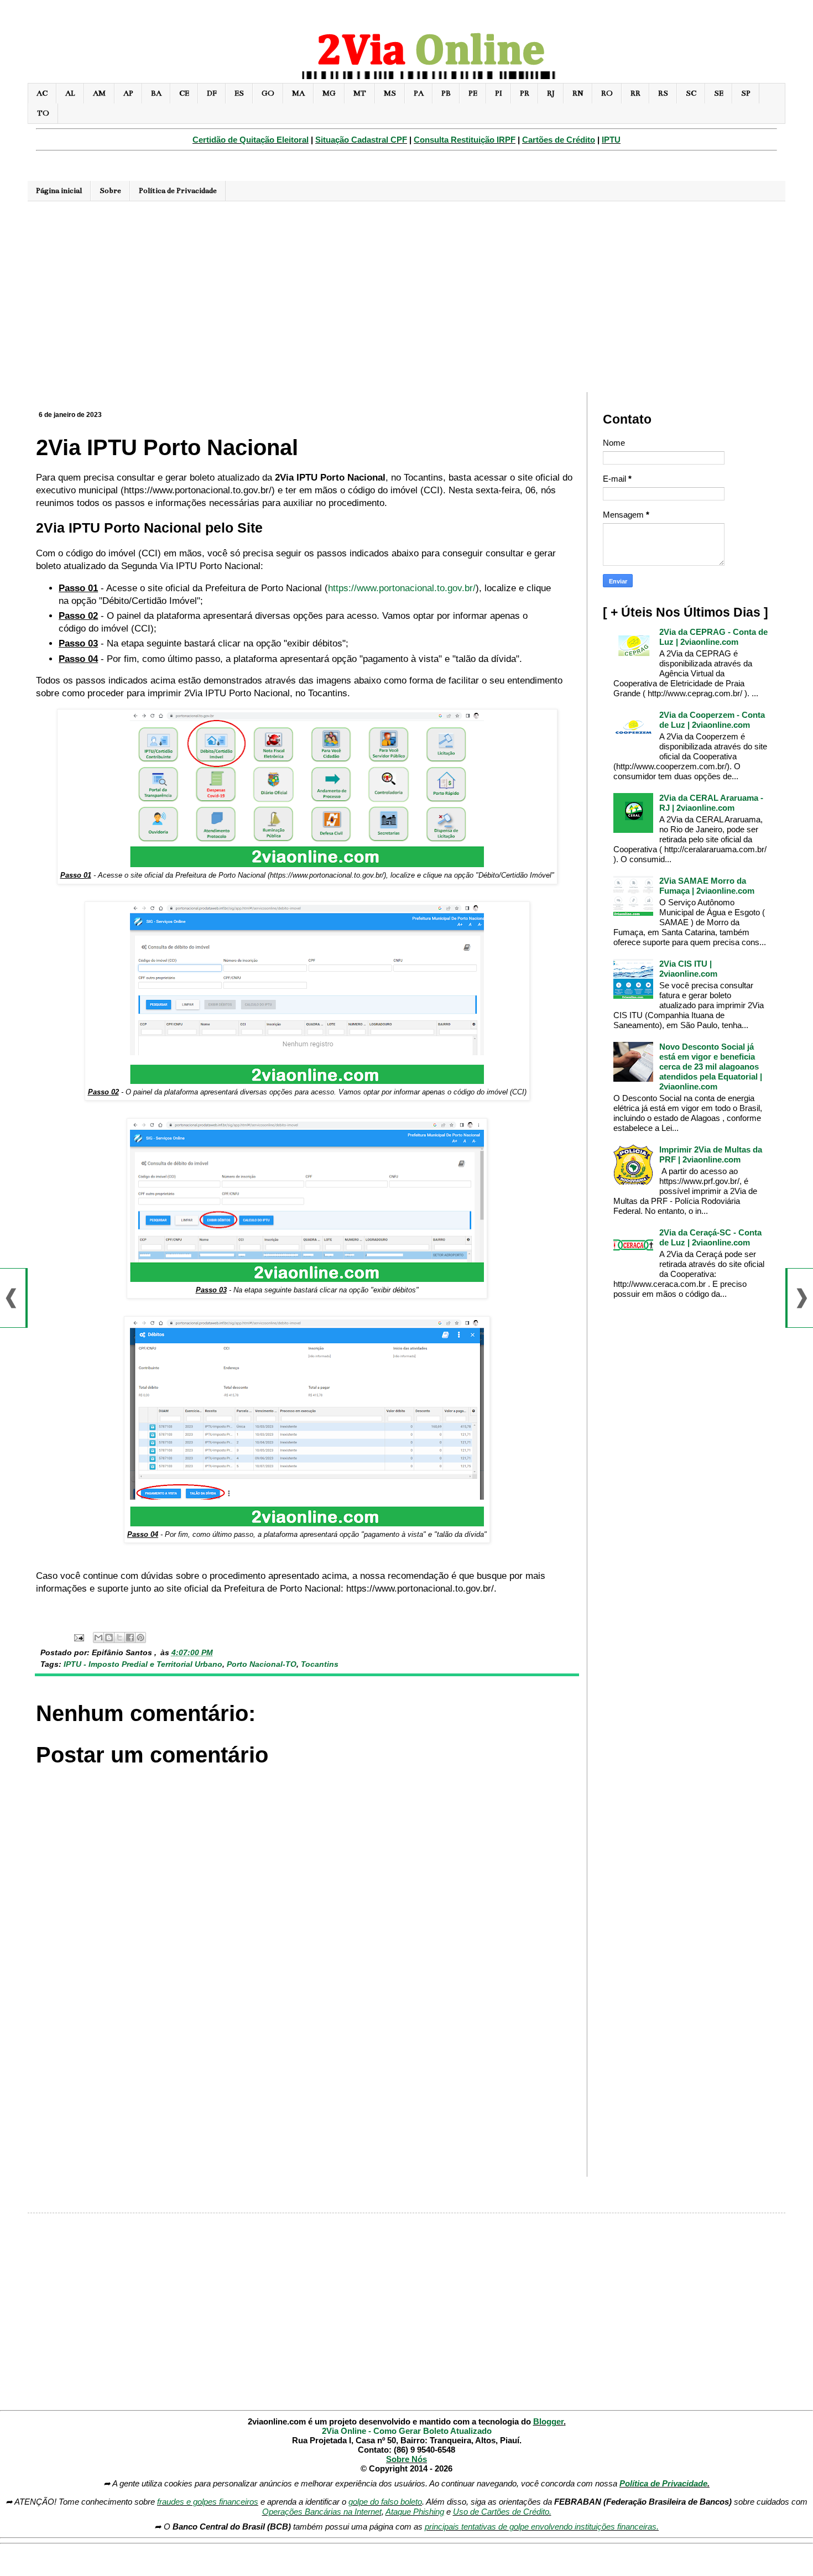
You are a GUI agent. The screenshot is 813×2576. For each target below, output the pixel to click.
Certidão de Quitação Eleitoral (251, 140)
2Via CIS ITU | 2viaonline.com (688, 969)
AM (99, 93)
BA (156, 93)
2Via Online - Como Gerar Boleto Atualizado (407, 2431)
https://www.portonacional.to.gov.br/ (402, 588)
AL (70, 93)
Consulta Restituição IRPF (465, 140)
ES (239, 93)
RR (635, 93)
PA (419, 93)
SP (746, 93)
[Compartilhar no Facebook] (130, 1638)
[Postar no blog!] (109, 1638)
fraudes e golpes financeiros (208, 2502)
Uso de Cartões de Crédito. (502, 2512)
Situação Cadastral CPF (361, 140)
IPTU (611, 140)
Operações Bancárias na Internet (322, 2512)
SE (719, 93)
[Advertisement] (406, 295)
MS (390, 93)
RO (607, 93)
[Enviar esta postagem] (78, 1637)
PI (499, 93)
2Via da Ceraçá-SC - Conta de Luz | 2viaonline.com (710, 1237)
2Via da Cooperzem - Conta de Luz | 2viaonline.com (712, 720)
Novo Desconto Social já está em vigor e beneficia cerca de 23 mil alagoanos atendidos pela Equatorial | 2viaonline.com (711, 1067)
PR (525, 93)
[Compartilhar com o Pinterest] (140, 1638)
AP (128, 93)
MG (329, 93)
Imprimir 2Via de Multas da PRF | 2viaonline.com (711, 1154)
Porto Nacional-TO (262, 1664)
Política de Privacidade (178, 191)
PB (446, 93)
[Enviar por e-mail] (98, 1638)
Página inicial (59, 191)
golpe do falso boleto (385, 2502)
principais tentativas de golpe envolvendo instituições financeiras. (542, 2527)
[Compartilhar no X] (119, 1638)
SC (691, 93)
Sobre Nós (406, 2459)
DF (212, 93)
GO (268, 93)
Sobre (110, 191)
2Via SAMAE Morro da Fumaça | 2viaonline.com (707, 886)
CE (184, 93)
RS (663, 93)
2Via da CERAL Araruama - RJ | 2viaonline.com (711, 803)
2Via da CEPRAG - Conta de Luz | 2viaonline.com (713, 637)
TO (43, 113)
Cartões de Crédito (559, 140)
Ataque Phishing (415, 2512)
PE (473, 93)
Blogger (548, 2421)
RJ (551, 93)
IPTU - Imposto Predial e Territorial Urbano (143, 1664)
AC (42, 93)
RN (578, 93)
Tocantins (320, 1664)
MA (298, 93)
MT (360, 93)
